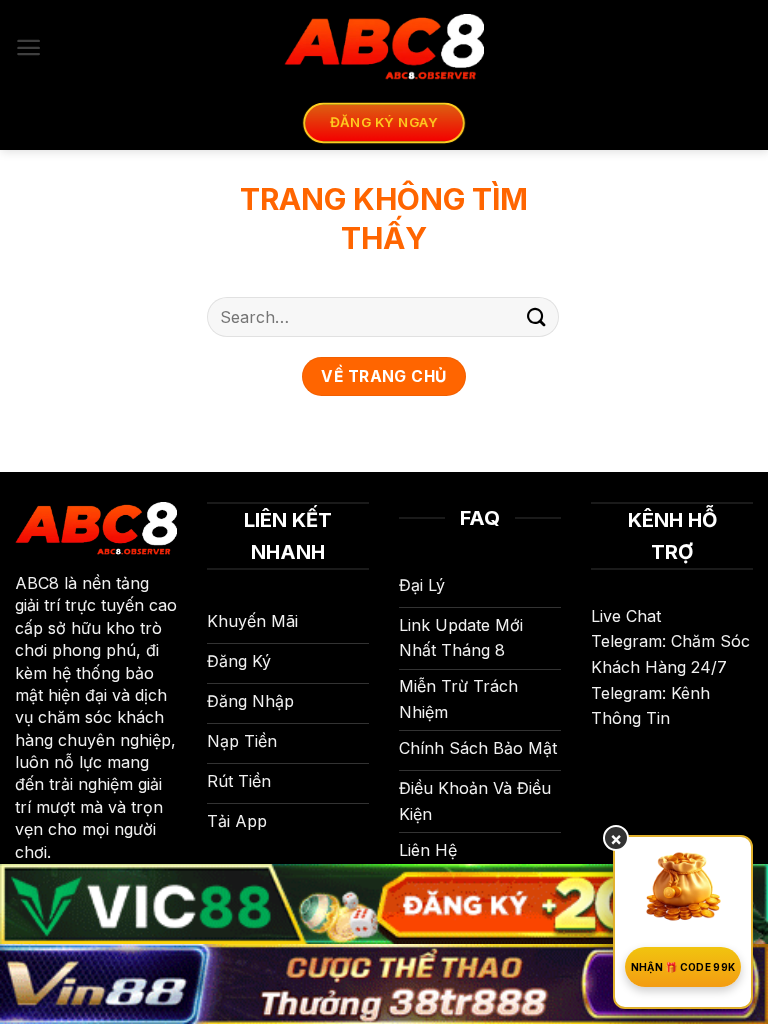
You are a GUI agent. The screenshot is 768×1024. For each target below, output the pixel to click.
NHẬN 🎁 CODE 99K (683, 967)
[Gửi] (537, 316)
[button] (28, 47)
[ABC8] (384, 47)
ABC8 (37, 583)
